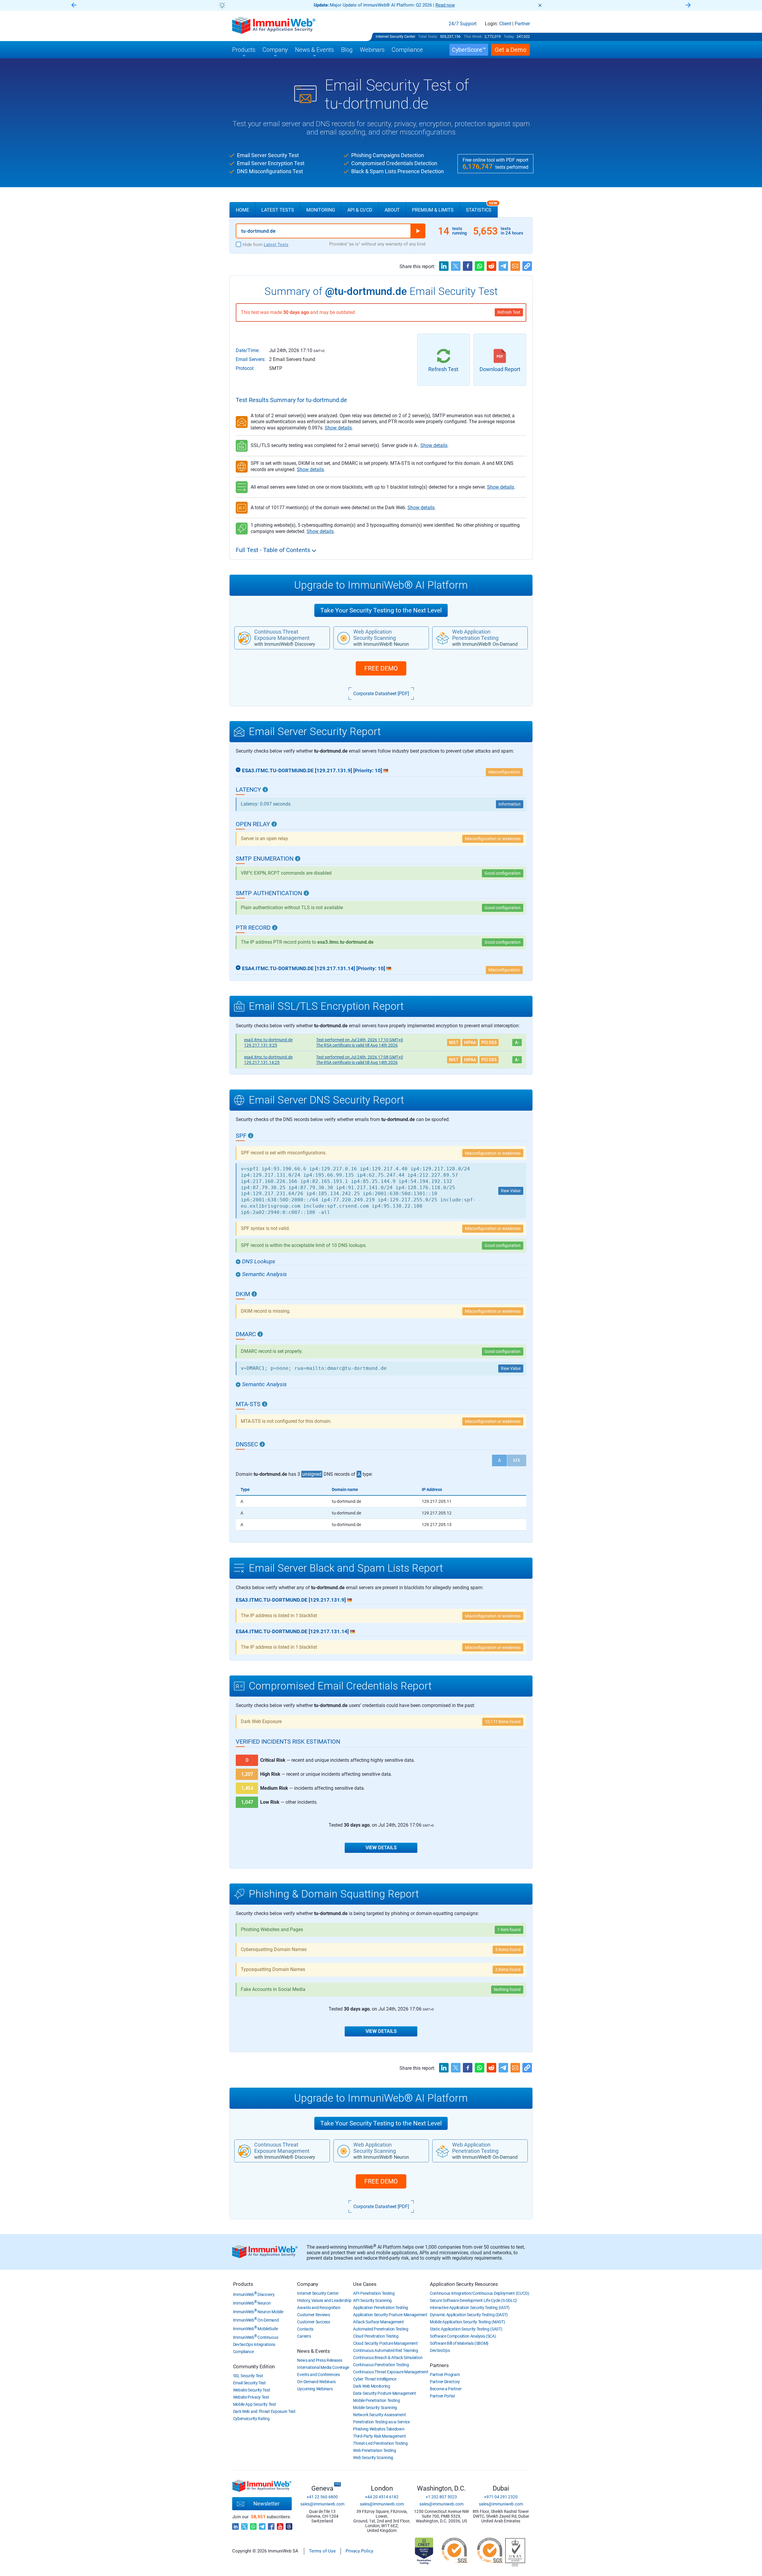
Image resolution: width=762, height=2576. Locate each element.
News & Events (313, 2351)
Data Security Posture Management (384, 2393)
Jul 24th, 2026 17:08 (360, 1057)
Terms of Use (322, 2551)
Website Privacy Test (251, 2397)
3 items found (508, 1969)
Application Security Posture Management (390, 2315)
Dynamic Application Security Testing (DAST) (469, 2315)
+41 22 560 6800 (322, 2497)
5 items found (508, 1950)
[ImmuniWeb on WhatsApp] (253, 2525)
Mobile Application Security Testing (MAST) (467, 2322)
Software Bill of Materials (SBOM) (459, 2343)
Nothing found (507, 1989)
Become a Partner (446, 2389)
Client (505, 24)
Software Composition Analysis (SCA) (463, 2336)
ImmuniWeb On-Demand (256, 2320)
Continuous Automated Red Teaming (385, 2350)
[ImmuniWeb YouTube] (280, 2525)
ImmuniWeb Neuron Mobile (258, 2312)
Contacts (305, 2329)
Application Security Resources (464, 2284)
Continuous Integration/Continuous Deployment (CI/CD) (479, 2293)
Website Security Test (252, 2390)
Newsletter (266, 2504)
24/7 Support (463, 24)
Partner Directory (445, 2382)
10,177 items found (503, 1722)
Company (308, 2284)
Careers (304, 2336)
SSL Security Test (248, 2376)
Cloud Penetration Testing (376, 2336)
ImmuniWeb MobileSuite (256, 2329)
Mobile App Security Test (254, 2404)
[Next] (688, 6)
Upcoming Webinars (315, 2389)
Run (418, 231)
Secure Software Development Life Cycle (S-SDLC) (473, 2300)
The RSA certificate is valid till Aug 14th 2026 (357, 1045)
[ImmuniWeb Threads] (289, 2525)
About (392, 210)
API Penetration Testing (374, 2293)
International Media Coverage (323, 2367)
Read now (445, 5)
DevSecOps (440, 2350)
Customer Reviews (313, 2315)
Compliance (243, 2352)
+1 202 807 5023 (441, 2497)
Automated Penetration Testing (381, 2329)
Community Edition (254, 2366)
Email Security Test (249, 2383)
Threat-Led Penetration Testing (380, 2443)
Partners (439, 2365)
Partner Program (445, 2375)
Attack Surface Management (378, 2322)
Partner (522, 24)
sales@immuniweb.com (322, 2504)
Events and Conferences (318, 2375)
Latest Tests (278, 210)
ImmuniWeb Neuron (252, 2303)
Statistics (482, 207)
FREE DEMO (381, 668)
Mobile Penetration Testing (376, 2400)
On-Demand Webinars (316, 2382)
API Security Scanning (372, 2300)
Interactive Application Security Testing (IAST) (470, 2308)
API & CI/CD (360, 210)
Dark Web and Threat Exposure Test (264, 2411)
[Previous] (74, 6)
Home (242, 210)
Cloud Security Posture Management (385, 2343)
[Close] (540, 5)
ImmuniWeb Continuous (256, 2337)
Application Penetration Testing (381, 2308)
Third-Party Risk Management (379, 2436)
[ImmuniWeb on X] (244, 2525)
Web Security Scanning (373, 2458)
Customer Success (313, 2322)
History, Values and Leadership (324, 2300)
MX (517, 1460)
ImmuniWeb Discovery (254, 2294)
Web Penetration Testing (374, 2450)
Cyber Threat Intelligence (375, 2379)
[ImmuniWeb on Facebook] (271, 2525)
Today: (509, 36)
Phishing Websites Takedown (379, 2429)
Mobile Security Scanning (375, 2408)
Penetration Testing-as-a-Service (381, 2422)
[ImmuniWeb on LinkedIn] (235, 2525)
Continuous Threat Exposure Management (391, 2372)
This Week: (473, 36)
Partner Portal (442, 2396)
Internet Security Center (395, 36)
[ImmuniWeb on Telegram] (262, 2525)
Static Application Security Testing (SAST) (466, 2329)
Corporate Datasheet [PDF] (381, 694)
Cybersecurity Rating (251, 2419)
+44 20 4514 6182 (382, 2497)
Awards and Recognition (319, 2308)
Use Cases (365, 2284)
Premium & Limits (433, 210)
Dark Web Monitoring (371, 2386)
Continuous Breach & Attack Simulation (388, 2358)
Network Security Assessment (379, 2415)
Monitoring (321, 210)
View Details (381, 1848)
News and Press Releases (320, 2360)
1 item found (509, 1930)
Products (243, 2284)
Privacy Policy (359, 2551)
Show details (338, 428)
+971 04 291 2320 (501, 2497)
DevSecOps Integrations (254, 2344)
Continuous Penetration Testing (381, 2365)
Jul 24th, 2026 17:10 (360, 1040)
